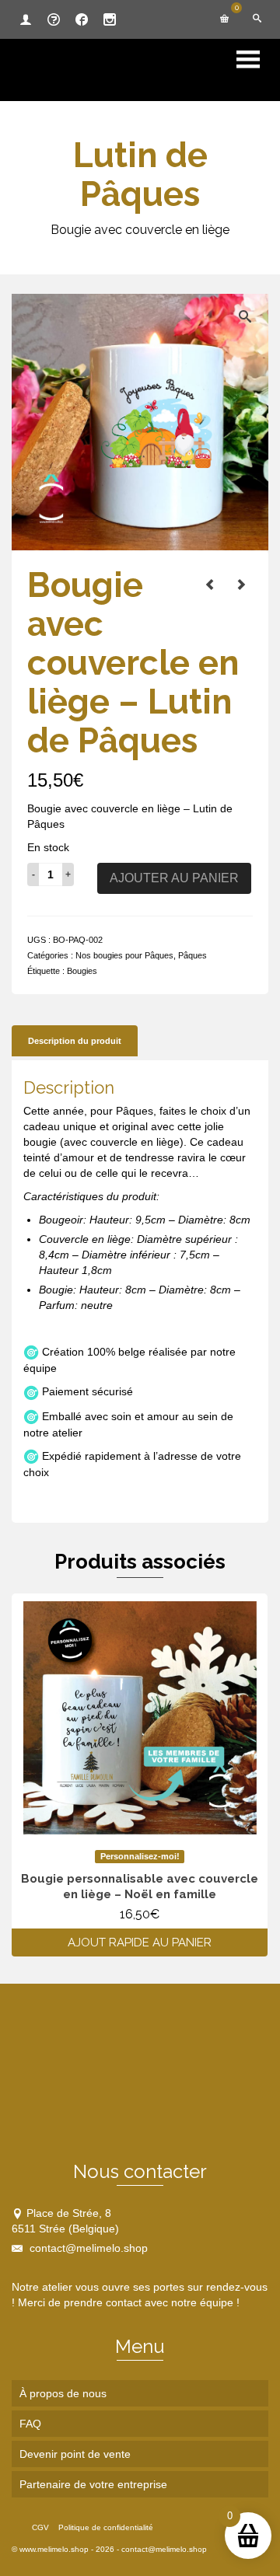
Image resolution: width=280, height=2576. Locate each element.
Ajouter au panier (174, 878)
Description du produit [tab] (75, 1041)
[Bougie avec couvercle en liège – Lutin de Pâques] (210, 585)
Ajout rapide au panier (140, 1942)
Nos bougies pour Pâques (124, 955)
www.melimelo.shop (54, 2549)
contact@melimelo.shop (87, 2248)
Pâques (192, 955)
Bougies (82, 971)
